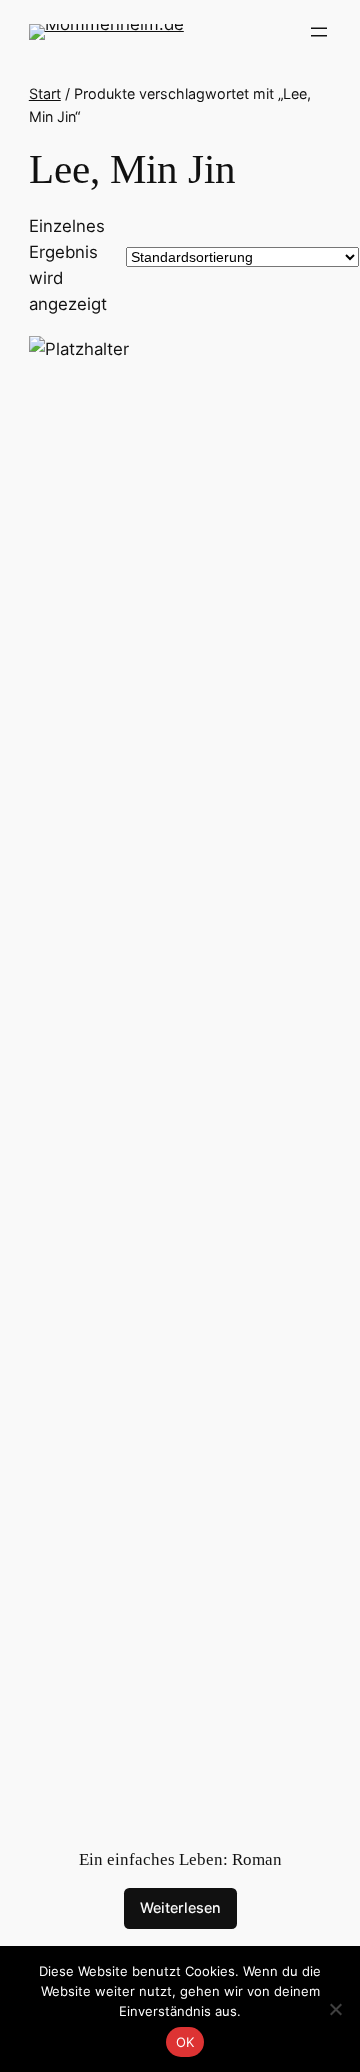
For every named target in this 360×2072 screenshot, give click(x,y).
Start (45, 93)
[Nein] (335, 2009)
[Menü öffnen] (319, 32)
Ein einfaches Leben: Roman (180, 1859)
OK (185, 2042)
